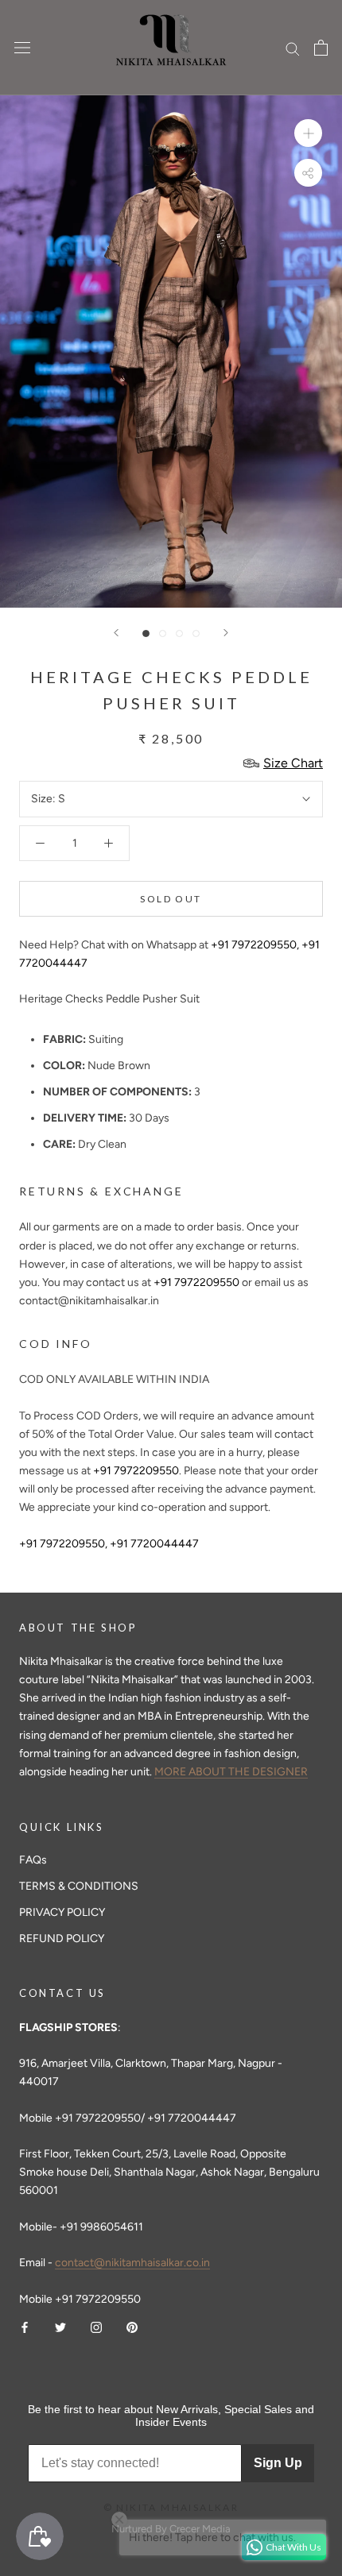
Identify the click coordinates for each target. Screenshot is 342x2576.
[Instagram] (96, 2326)
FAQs (33, 1860)
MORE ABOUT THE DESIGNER (231, 1772)
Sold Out (171, 899)
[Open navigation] (22, 48)
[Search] (293, 48)
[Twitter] (60, 2326)
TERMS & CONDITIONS (79, 1886)
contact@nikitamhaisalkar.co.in (132, 2263)
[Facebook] (25, 2326)
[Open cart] (321, 48)
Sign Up (278, 2463)
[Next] (226, 633)
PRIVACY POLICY (62, 1912)
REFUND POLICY (62, 1939)
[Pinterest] (132, 2326)
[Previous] (116, 633)
